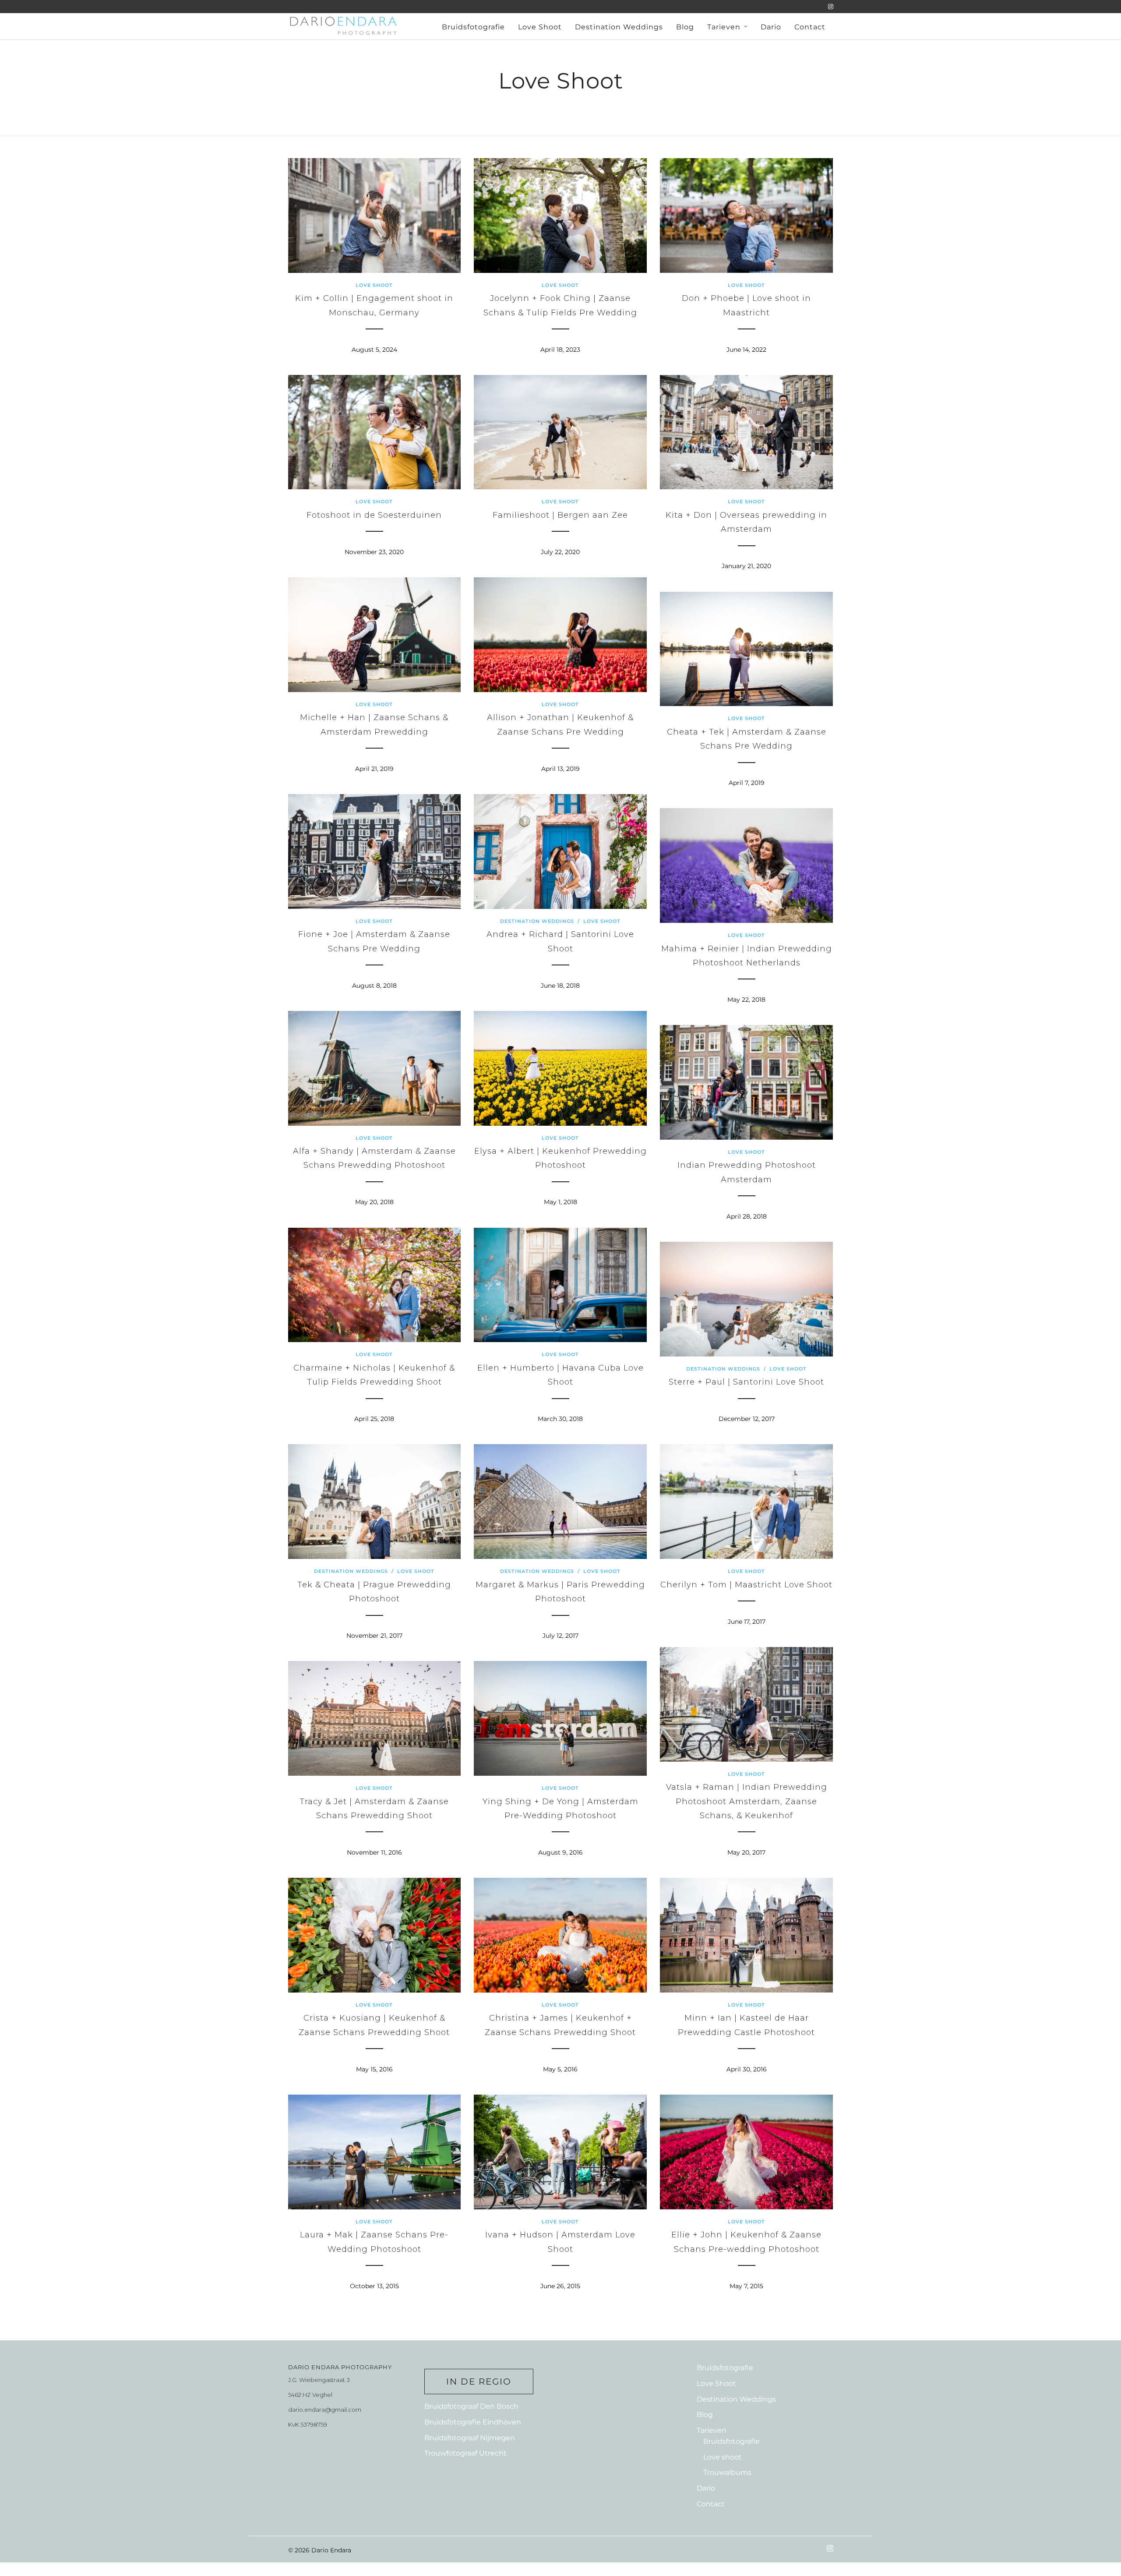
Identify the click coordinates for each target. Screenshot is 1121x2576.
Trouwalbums (727, 2472)
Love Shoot (540, 27)
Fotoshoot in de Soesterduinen (374, 515)
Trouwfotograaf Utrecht (465, 2453)
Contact (810, 27)
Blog (685, 27)
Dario (771, 27)
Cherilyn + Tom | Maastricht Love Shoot (746, 1585)
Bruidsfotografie (473, 27)
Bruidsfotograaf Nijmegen (470, 2438)
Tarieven (724, 27)
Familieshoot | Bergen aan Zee (560, 515)
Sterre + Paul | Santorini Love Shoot (746, 1382)
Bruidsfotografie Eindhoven (473, 2422)
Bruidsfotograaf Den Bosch (471, 2406)
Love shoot (723, 2457)
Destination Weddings (619, 27)
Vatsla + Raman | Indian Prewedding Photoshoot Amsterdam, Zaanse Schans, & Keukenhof (747, 1801)
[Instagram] (831, 7)
